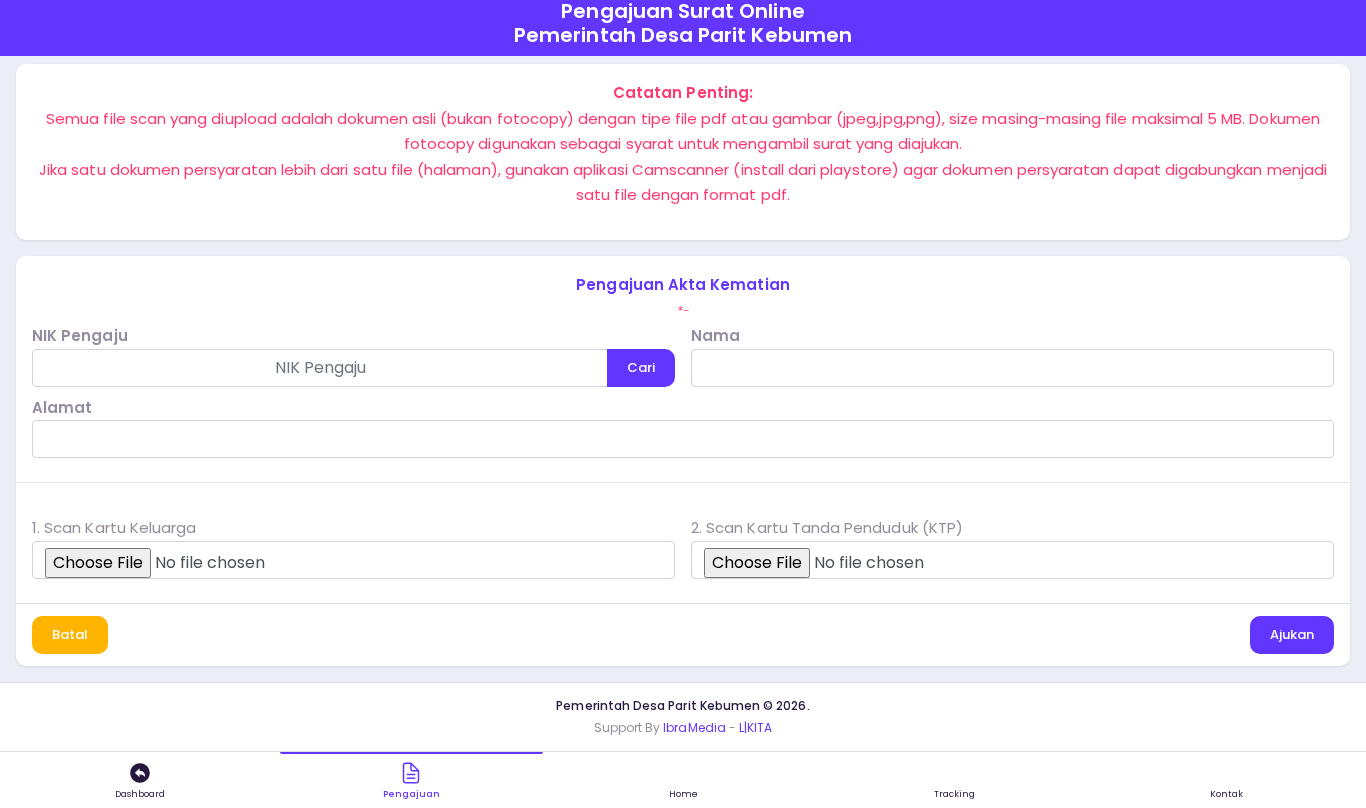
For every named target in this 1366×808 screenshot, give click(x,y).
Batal (70, 634)
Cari (641, 367)
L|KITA (755, 727)
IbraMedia (694, 727)
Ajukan (1292, 634)
